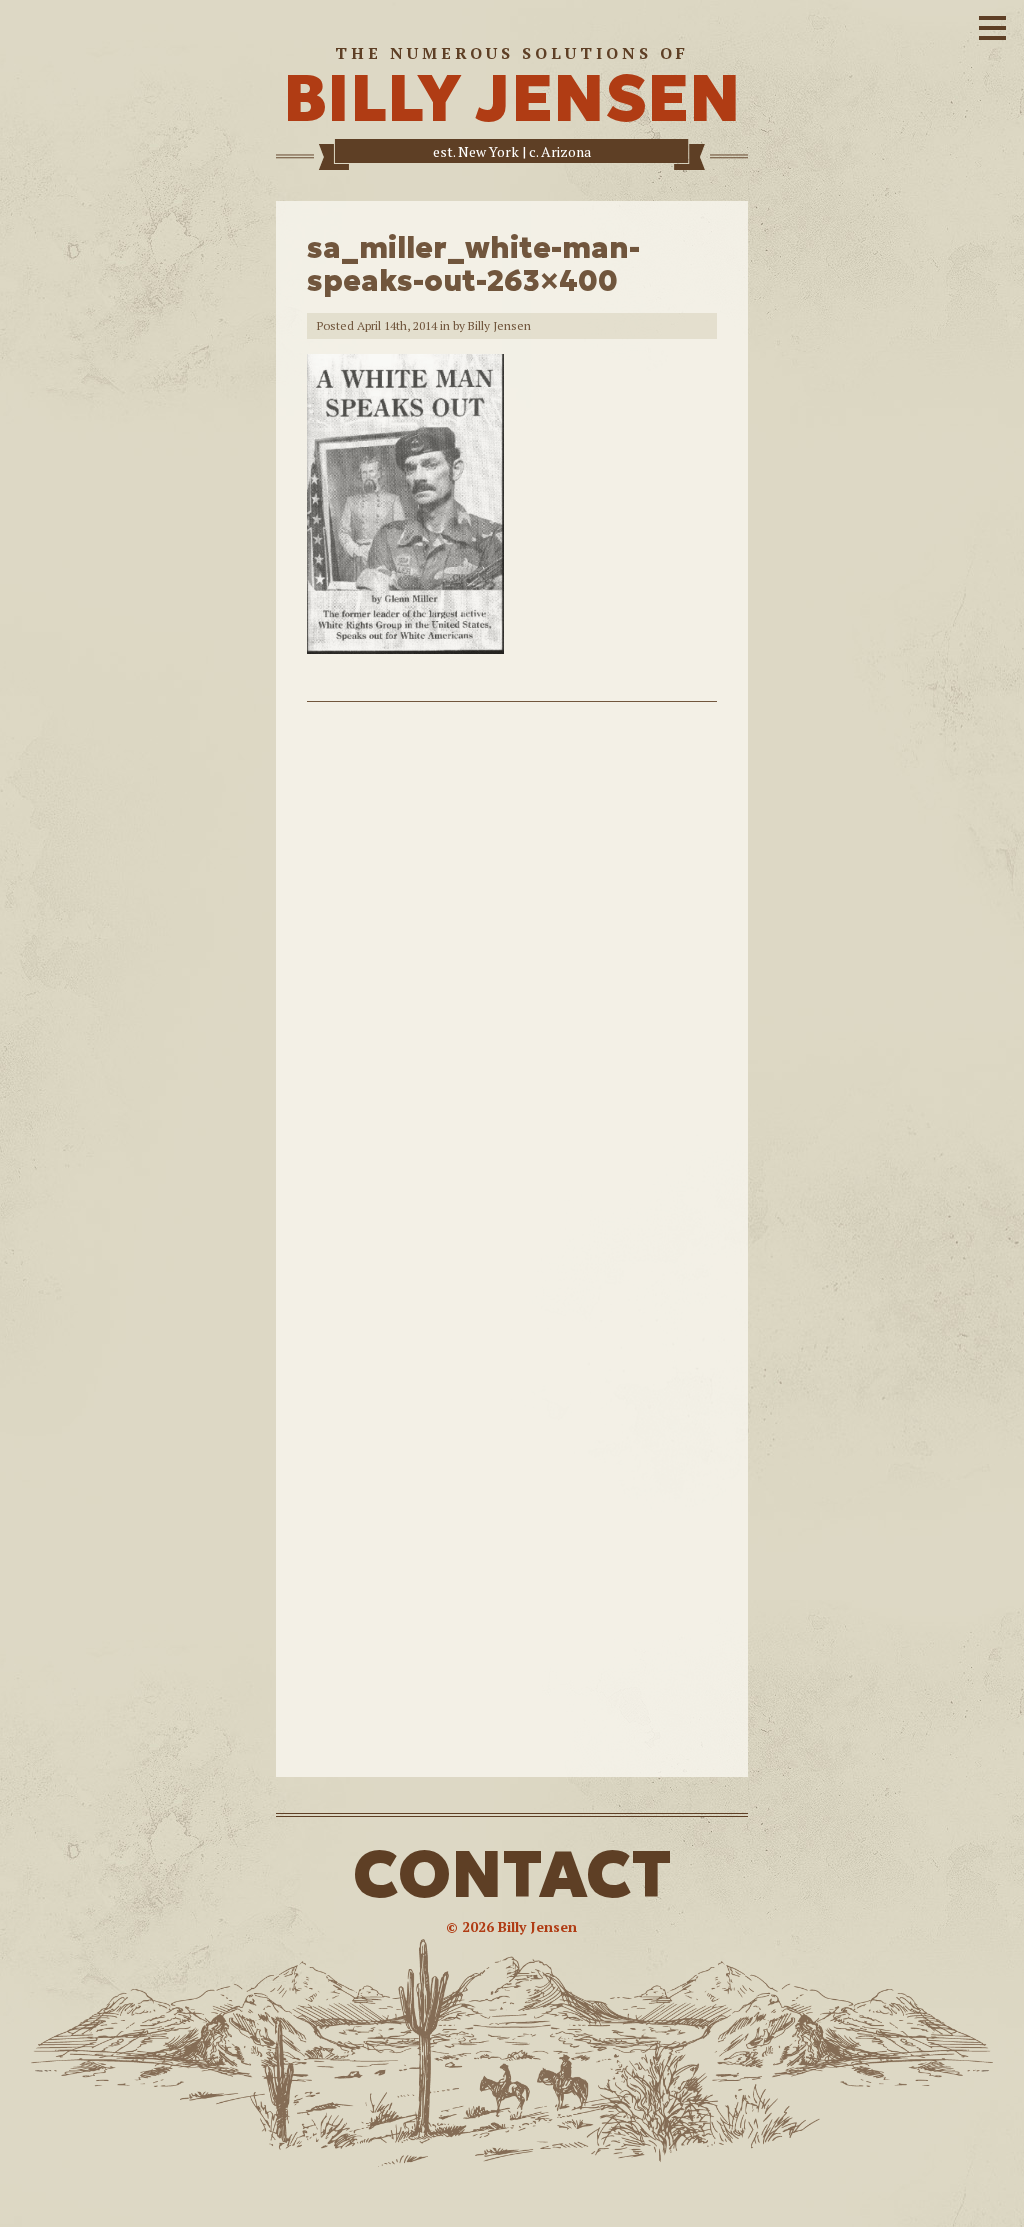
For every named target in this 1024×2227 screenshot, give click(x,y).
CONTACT (512, 1874)
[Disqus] (512, 984)
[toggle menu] (992, 25)
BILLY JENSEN (512, 98)
